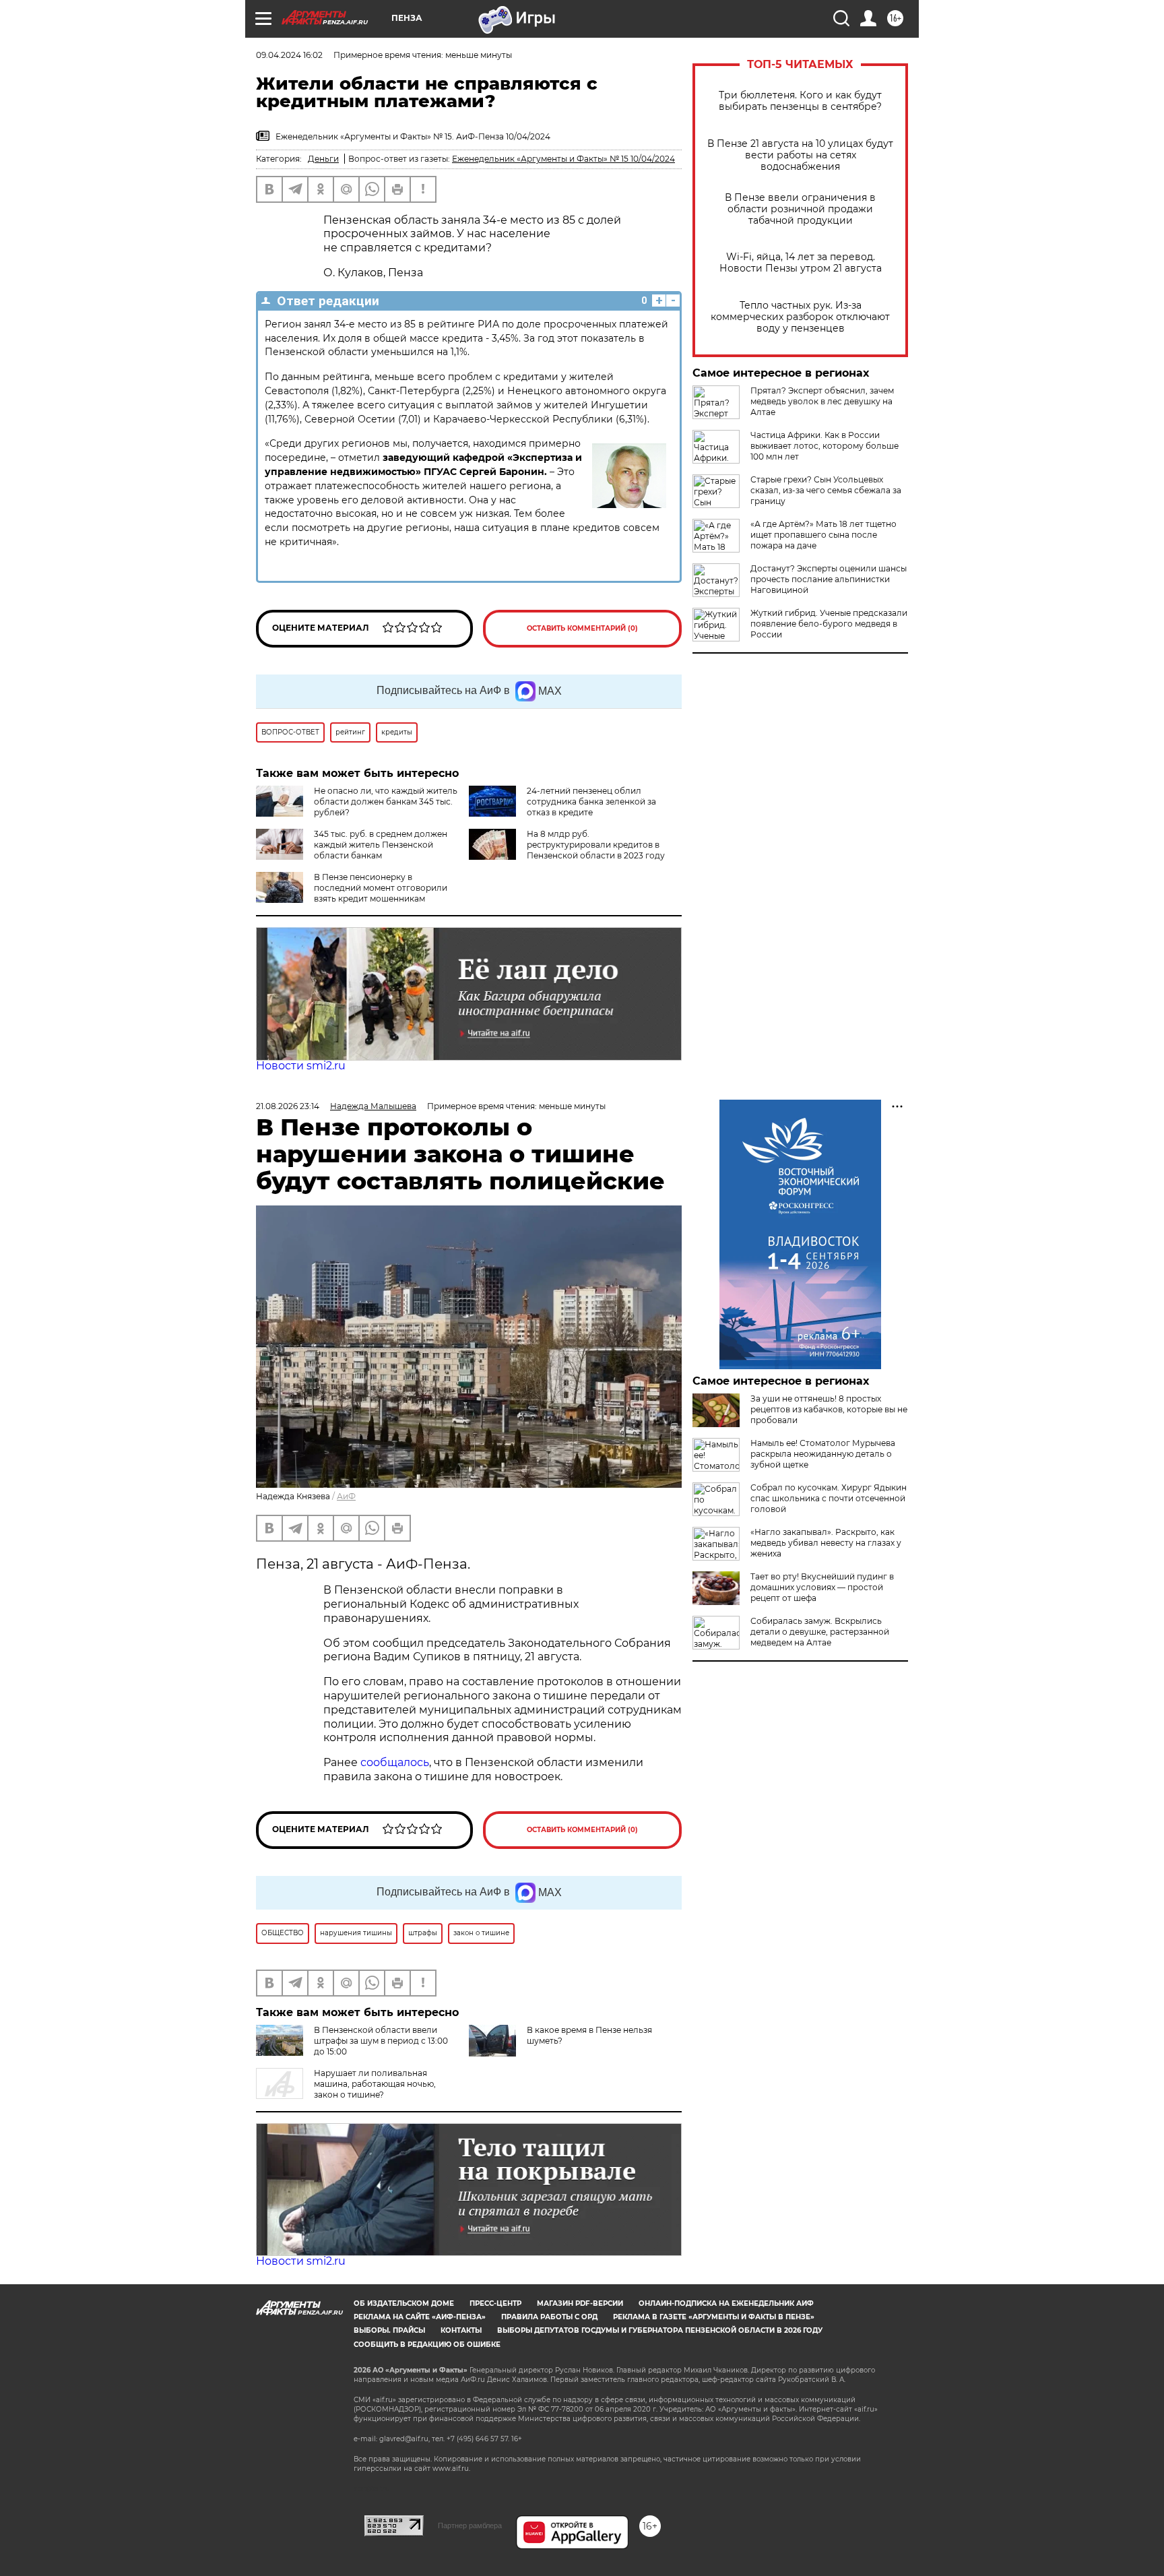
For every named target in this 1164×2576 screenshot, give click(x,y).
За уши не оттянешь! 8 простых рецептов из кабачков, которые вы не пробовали (829, 1409)
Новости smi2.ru (301, 1066)
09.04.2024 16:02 (289, 55)
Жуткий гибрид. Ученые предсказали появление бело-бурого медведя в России (829, 624)
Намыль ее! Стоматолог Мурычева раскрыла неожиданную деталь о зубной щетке (823, 1454)
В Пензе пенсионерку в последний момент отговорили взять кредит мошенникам (381, 888)
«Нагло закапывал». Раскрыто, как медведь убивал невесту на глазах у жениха (826, 1543)
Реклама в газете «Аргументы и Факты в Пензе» (714, 2317)
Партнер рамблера (470, 2525)
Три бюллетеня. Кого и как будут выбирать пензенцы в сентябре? (800, 101)
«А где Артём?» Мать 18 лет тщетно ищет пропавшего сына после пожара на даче (823, 535)
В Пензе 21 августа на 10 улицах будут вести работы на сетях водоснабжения (800, 155)
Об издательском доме (404, 2303)
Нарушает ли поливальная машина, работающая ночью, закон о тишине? (375, 2084)
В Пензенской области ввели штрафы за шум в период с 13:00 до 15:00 (381, 2041)
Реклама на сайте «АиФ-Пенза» (420, 2317)
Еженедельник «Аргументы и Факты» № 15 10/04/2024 (563, 159)
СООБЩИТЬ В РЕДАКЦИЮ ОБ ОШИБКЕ (427, 2345)
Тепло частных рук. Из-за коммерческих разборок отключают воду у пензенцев (800, 317)
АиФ (346, 1496)
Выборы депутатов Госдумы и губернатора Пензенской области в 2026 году (660, 2330)
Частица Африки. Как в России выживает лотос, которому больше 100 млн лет (825, 446)
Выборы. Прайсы (389, 2330)
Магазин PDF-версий (580, 2303)
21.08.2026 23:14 (288, 1106)
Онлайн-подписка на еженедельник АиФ (726, 2303)
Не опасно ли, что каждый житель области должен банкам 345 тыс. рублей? (386, 802)
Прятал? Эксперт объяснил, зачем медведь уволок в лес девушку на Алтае (822, 401)
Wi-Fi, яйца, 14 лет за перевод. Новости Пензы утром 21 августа (801, 263)
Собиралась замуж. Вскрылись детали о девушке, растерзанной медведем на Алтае (820, 1632)
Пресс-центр (495, 2303)
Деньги (323, 159)
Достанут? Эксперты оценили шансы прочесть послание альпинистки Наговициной (829, 579)
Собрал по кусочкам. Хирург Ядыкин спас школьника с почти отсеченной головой (829, 1498)
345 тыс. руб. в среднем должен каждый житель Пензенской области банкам (381, 845)
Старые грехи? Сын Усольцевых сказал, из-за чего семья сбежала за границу (826, 490)
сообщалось (395, 1762)
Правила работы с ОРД (549, 2317)
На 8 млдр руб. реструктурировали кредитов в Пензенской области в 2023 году (596, 845)
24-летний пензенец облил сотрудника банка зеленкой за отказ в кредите (591, 802)
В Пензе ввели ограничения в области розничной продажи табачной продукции (800, 209)
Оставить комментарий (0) (582, 628)
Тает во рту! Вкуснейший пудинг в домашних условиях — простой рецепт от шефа (822, 1587)
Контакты (461, 2330)
